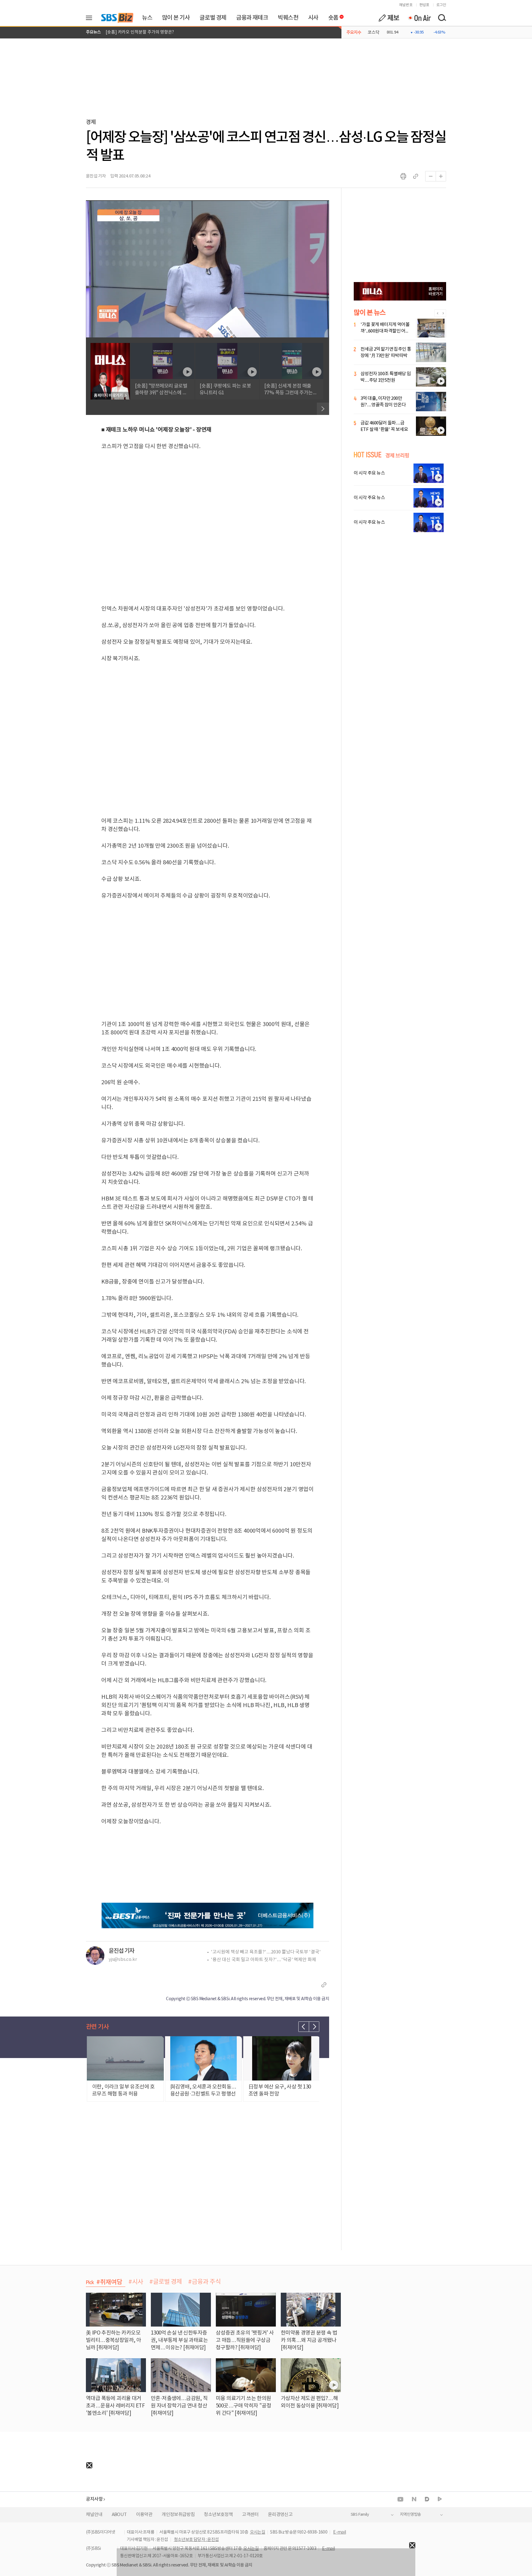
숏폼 (332, 16)
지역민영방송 (410, 2515)
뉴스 (147, 18)
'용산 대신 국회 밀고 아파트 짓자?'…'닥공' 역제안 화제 (264, 1960)
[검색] (442, 18)
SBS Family (360, 2515)
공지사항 (94, 2499)
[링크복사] (416, 176)
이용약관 (144, 2515)
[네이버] (414, 2499)
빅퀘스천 (288, 18)
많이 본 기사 (176, 18)
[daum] (427, 2500)
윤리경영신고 (280, 2515)
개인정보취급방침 (178, 2515)
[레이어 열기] (91, 18)
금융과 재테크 (252, 18)
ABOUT (119, 2515)
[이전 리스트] (304, 2027)
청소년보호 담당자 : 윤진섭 (196, 2540)
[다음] (323, 409)
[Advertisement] (46, 2507)
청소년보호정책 (218, 2515)
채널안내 (94, 2515)
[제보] (389, 18)
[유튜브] (400, 2499)
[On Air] (419, 18)
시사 (313, 18)
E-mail (339, 2532)
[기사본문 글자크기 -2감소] (430, 176)
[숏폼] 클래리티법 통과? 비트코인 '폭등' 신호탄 (147, 32)
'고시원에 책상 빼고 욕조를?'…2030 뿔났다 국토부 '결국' (266, 1952)
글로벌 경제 (213, 18)
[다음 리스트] (314, 2027)
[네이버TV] (440, 2499)
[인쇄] (403, 176)
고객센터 (250, 2515)
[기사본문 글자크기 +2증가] (441, 176)
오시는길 (258, 2532)
